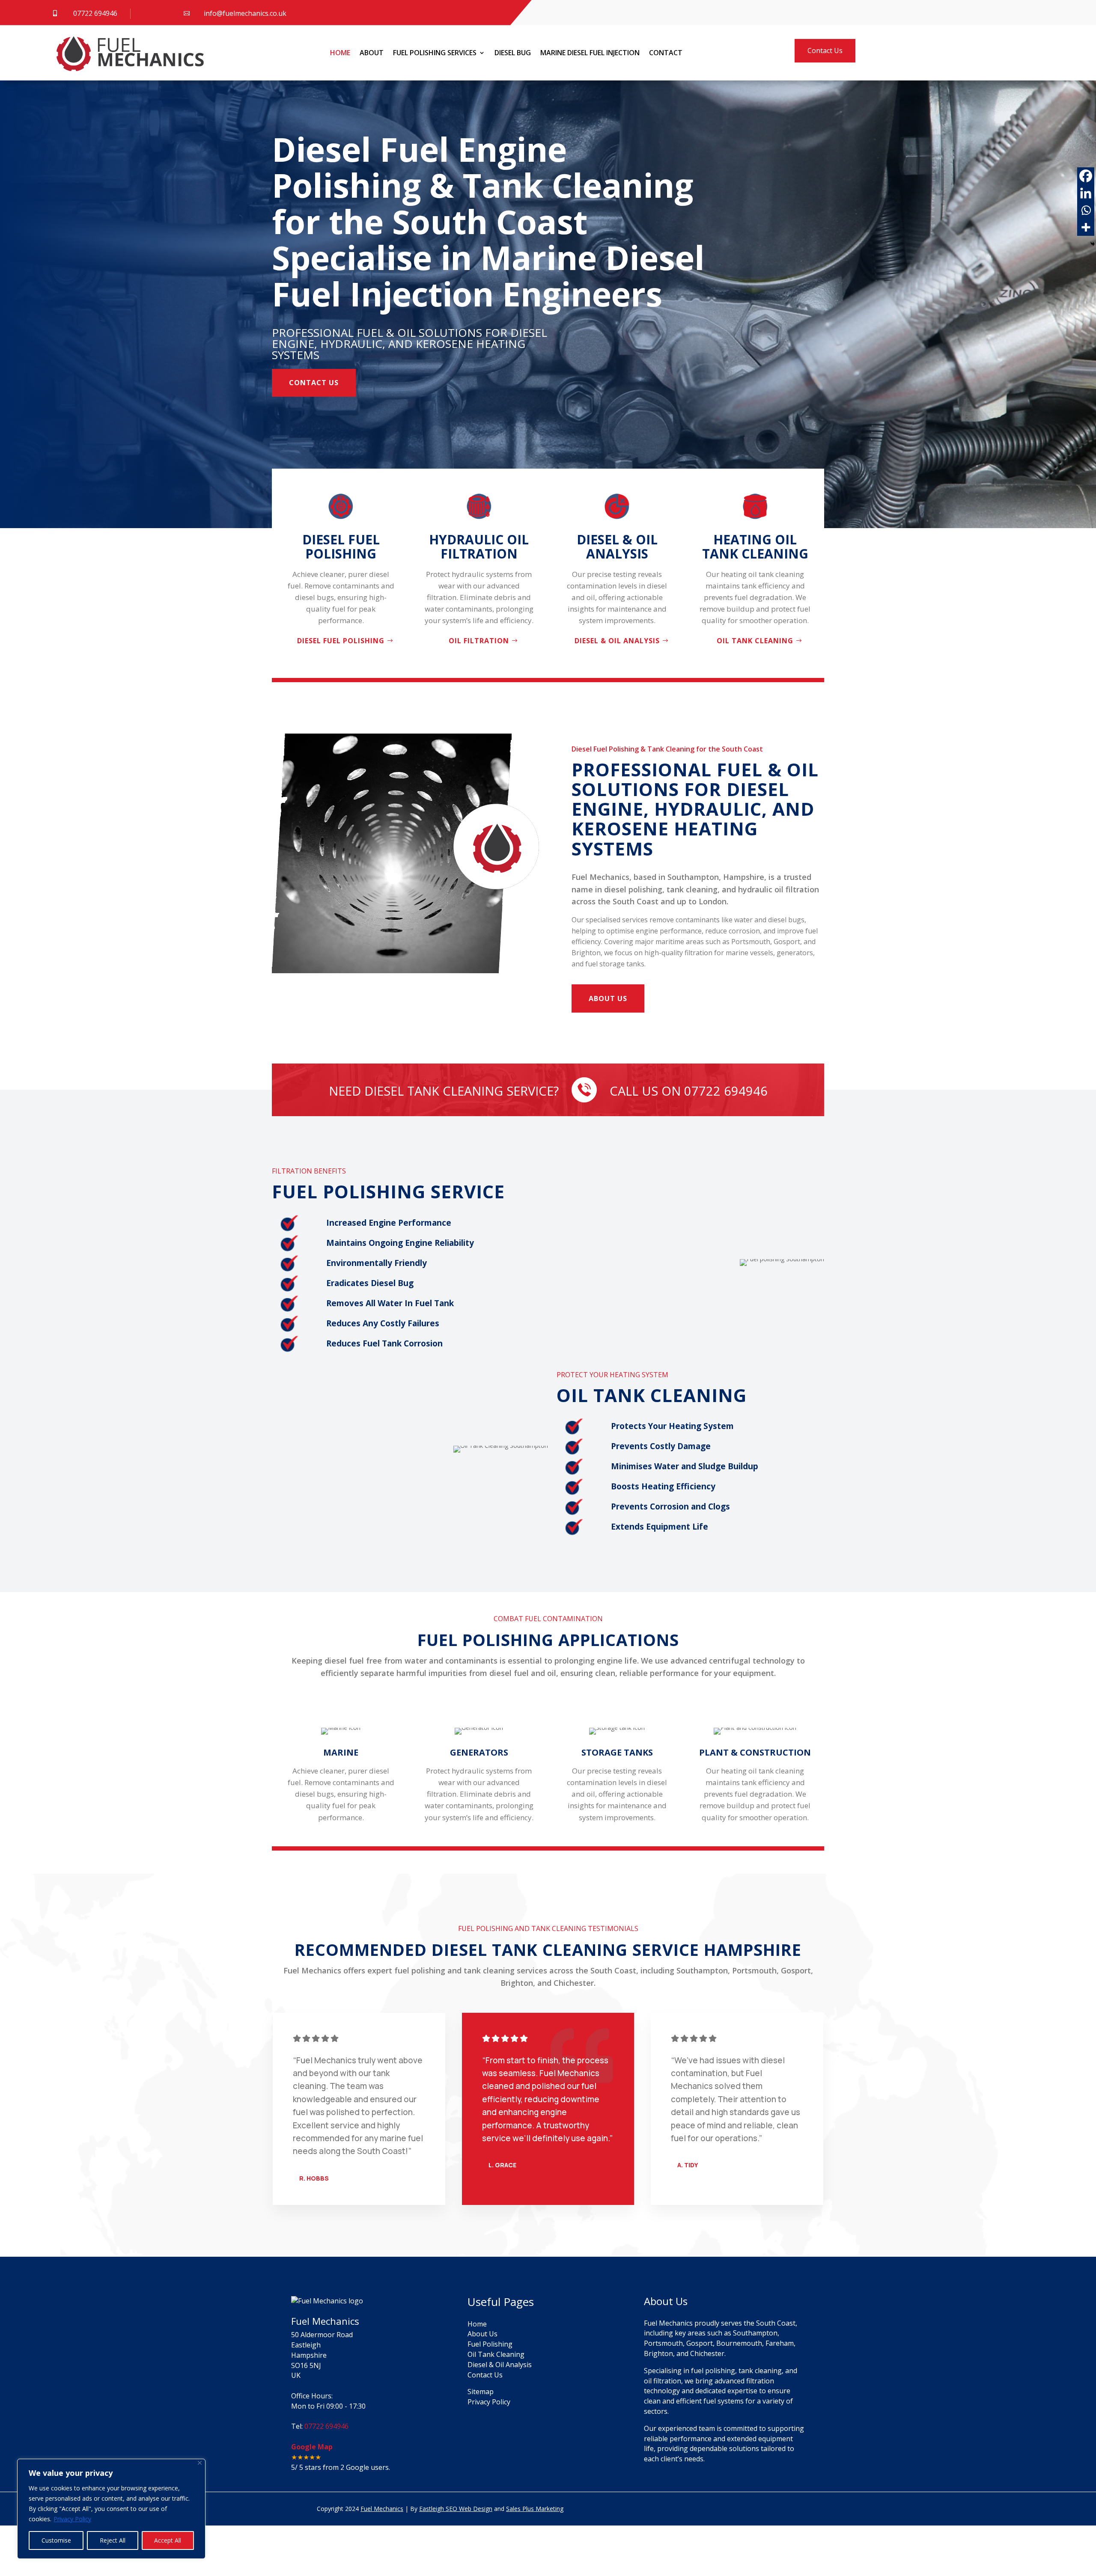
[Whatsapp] (1086, 210)
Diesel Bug (513, 53)
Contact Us (825, 51)
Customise (56, 2540)
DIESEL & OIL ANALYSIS (617, 641)
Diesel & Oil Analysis (500, 2365)
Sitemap (481, 2392)
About (372, 53)
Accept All (168, 2540)
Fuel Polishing (490, 2344)
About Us (482, 2334)
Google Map (312, 2447)
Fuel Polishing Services (435, 53)
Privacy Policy (72, 2519)
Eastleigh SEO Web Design (456, 2509)
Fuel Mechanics (382, 2509)
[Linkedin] (1086, 193)
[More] (1086, 227)
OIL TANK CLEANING (755, 641)
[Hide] (1093, 244)
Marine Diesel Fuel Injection (590, 53)
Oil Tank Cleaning (496, 2354)
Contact (666, 53)
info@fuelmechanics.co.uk (245, 13)
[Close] (200, 2463)
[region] (111, 2509)
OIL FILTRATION (479, 641)
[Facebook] (1086, 176)
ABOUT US (608, 998)
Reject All (113, 2540)
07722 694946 (95, 13)
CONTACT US (314, 383)
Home (340, 53)
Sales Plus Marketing (535, 2509)
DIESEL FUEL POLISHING (341, 641)
